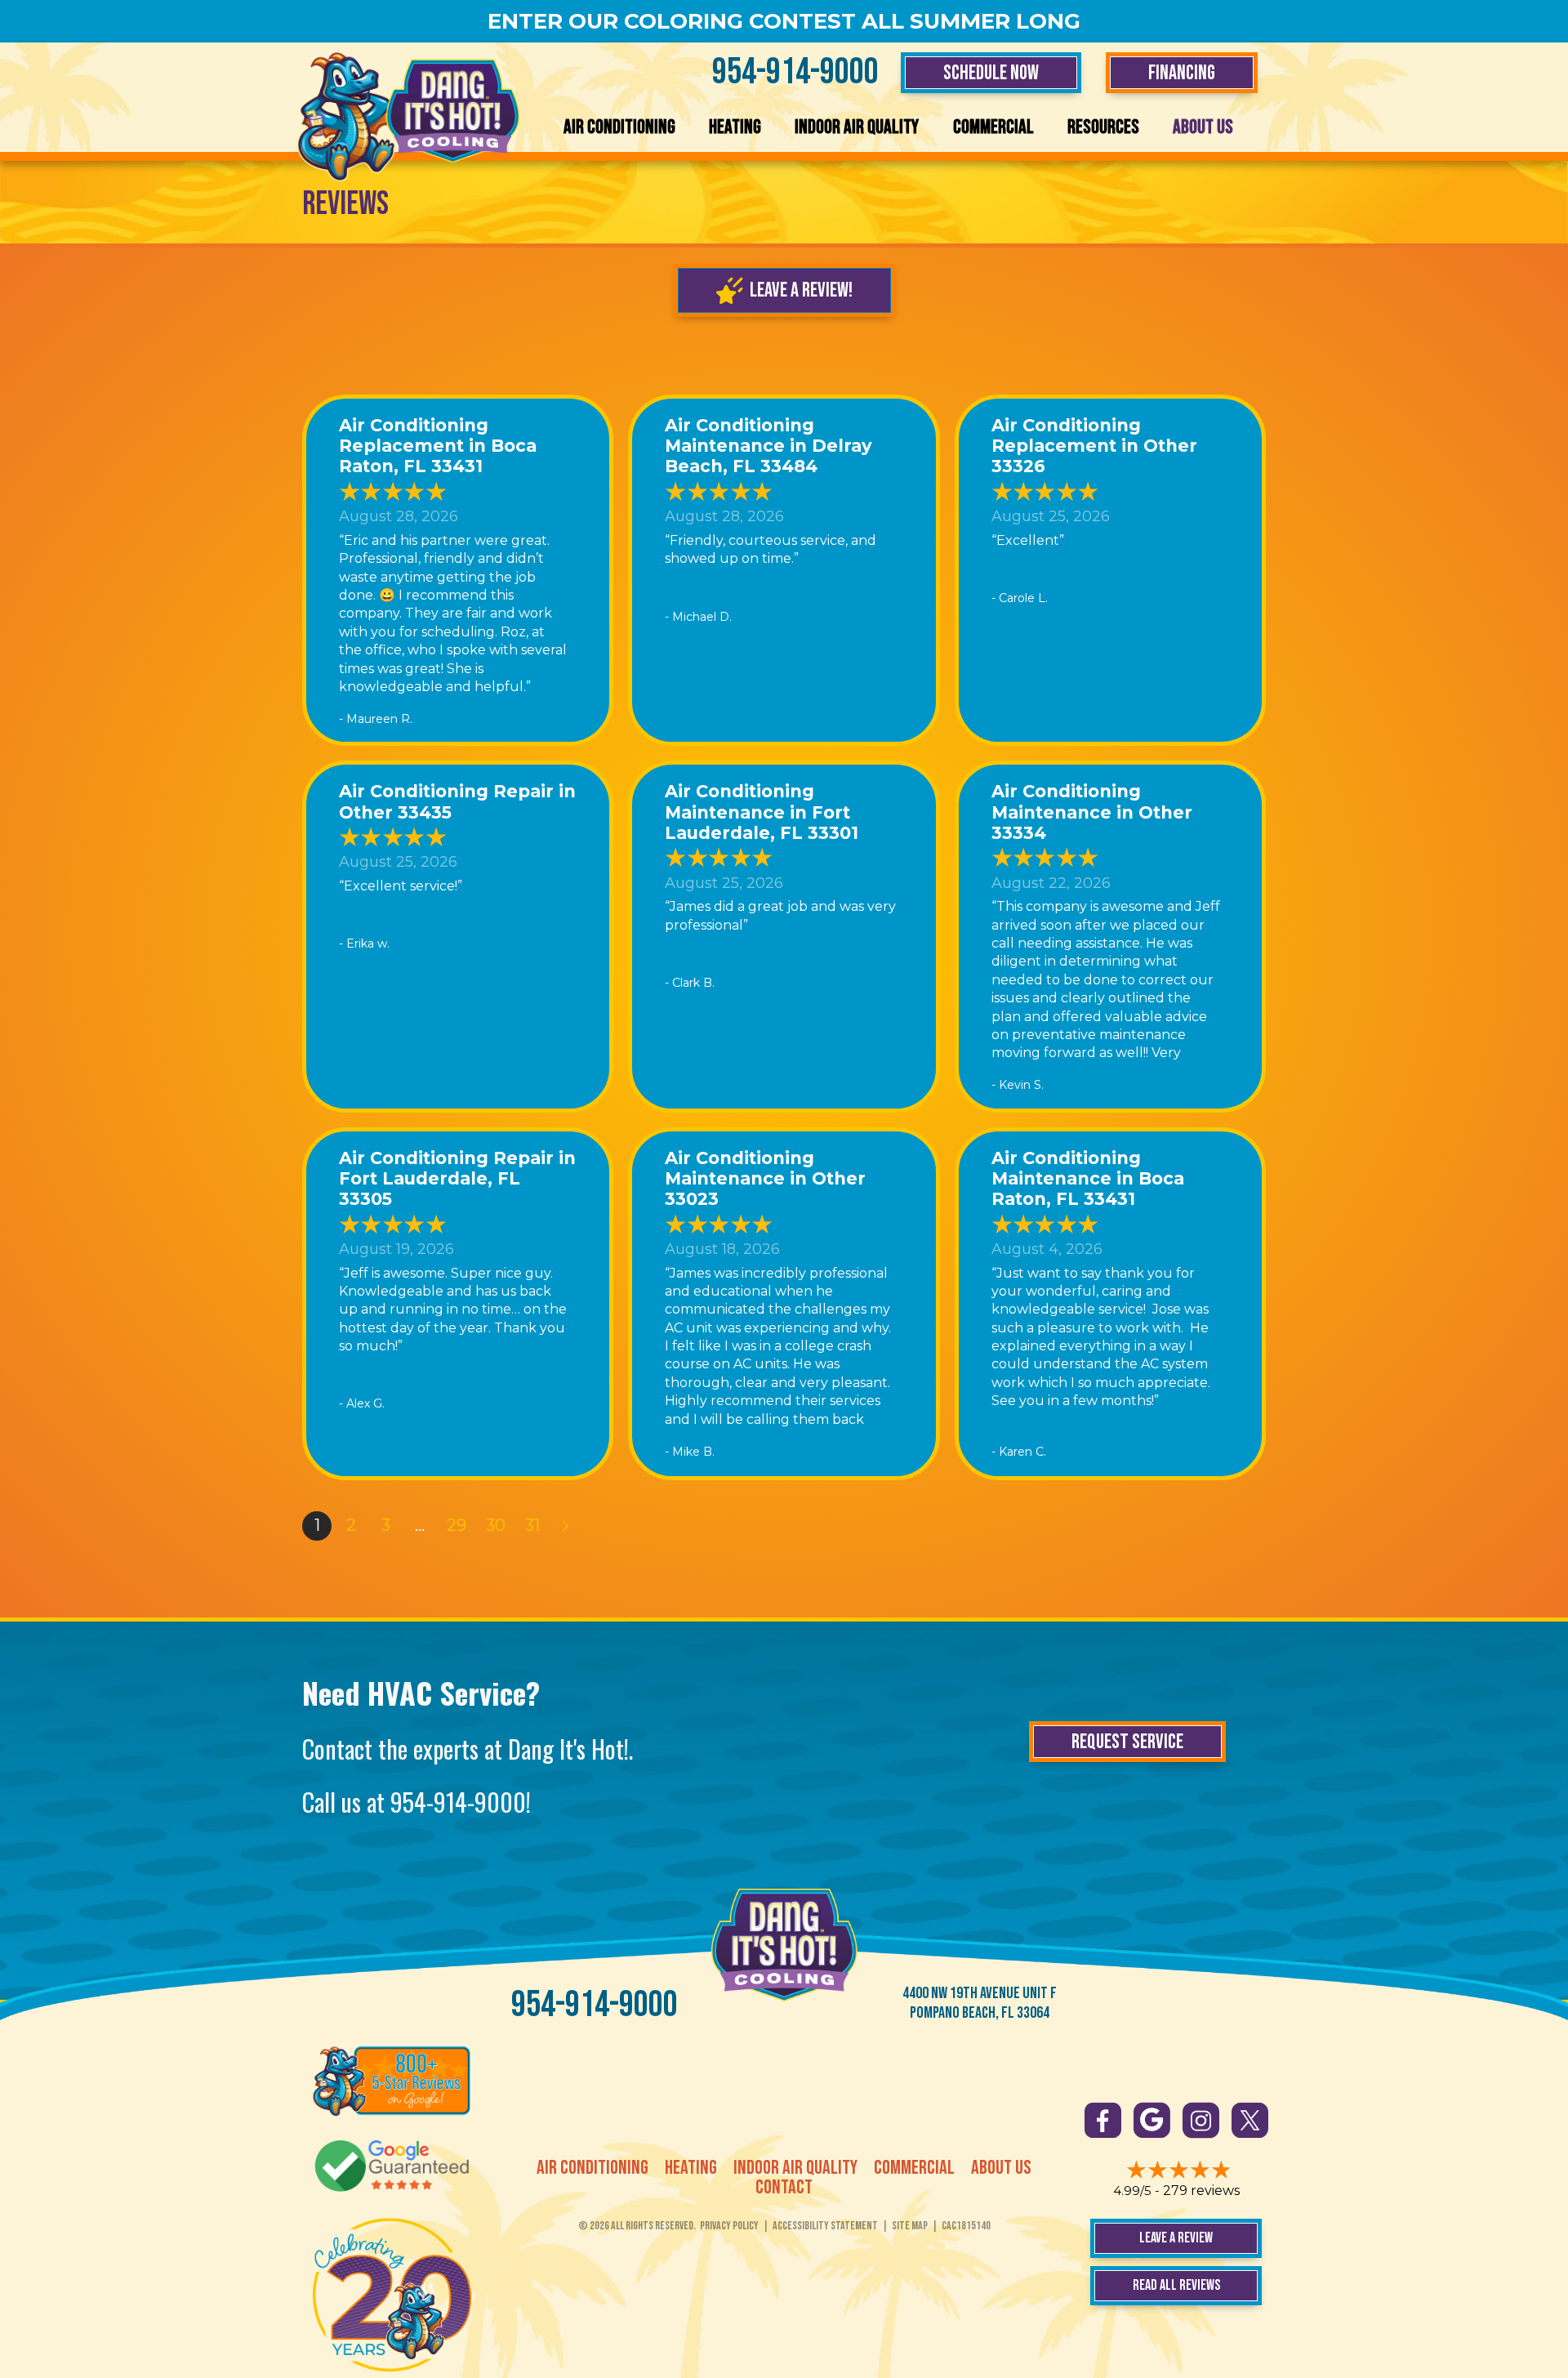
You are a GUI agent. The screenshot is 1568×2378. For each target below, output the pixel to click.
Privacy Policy (729, 2226)
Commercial (993, 127)
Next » (567, 1526)
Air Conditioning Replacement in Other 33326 (1094, 446)
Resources (1103, 127)
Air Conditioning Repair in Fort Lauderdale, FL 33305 (457, 1178)
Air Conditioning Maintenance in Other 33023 (765, 1178)
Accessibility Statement (825, 2226)
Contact (784, 2188)
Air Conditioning (619, 127)
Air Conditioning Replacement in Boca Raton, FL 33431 (438, 446)
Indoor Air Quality (857, 127)
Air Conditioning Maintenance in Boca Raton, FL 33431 (1088, 1178)
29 (457, 1525)
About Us (1203, 127)
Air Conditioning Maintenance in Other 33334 (1092, 812)
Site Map (910, 2226)
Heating (735, 127)
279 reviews (1201, 2191)
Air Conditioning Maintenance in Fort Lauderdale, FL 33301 (762, 812)
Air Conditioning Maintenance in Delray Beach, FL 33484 (768, 446)
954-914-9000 (795, 72)
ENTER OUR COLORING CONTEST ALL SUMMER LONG (784, 21)
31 (532, 1525)
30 (496, 1525)
